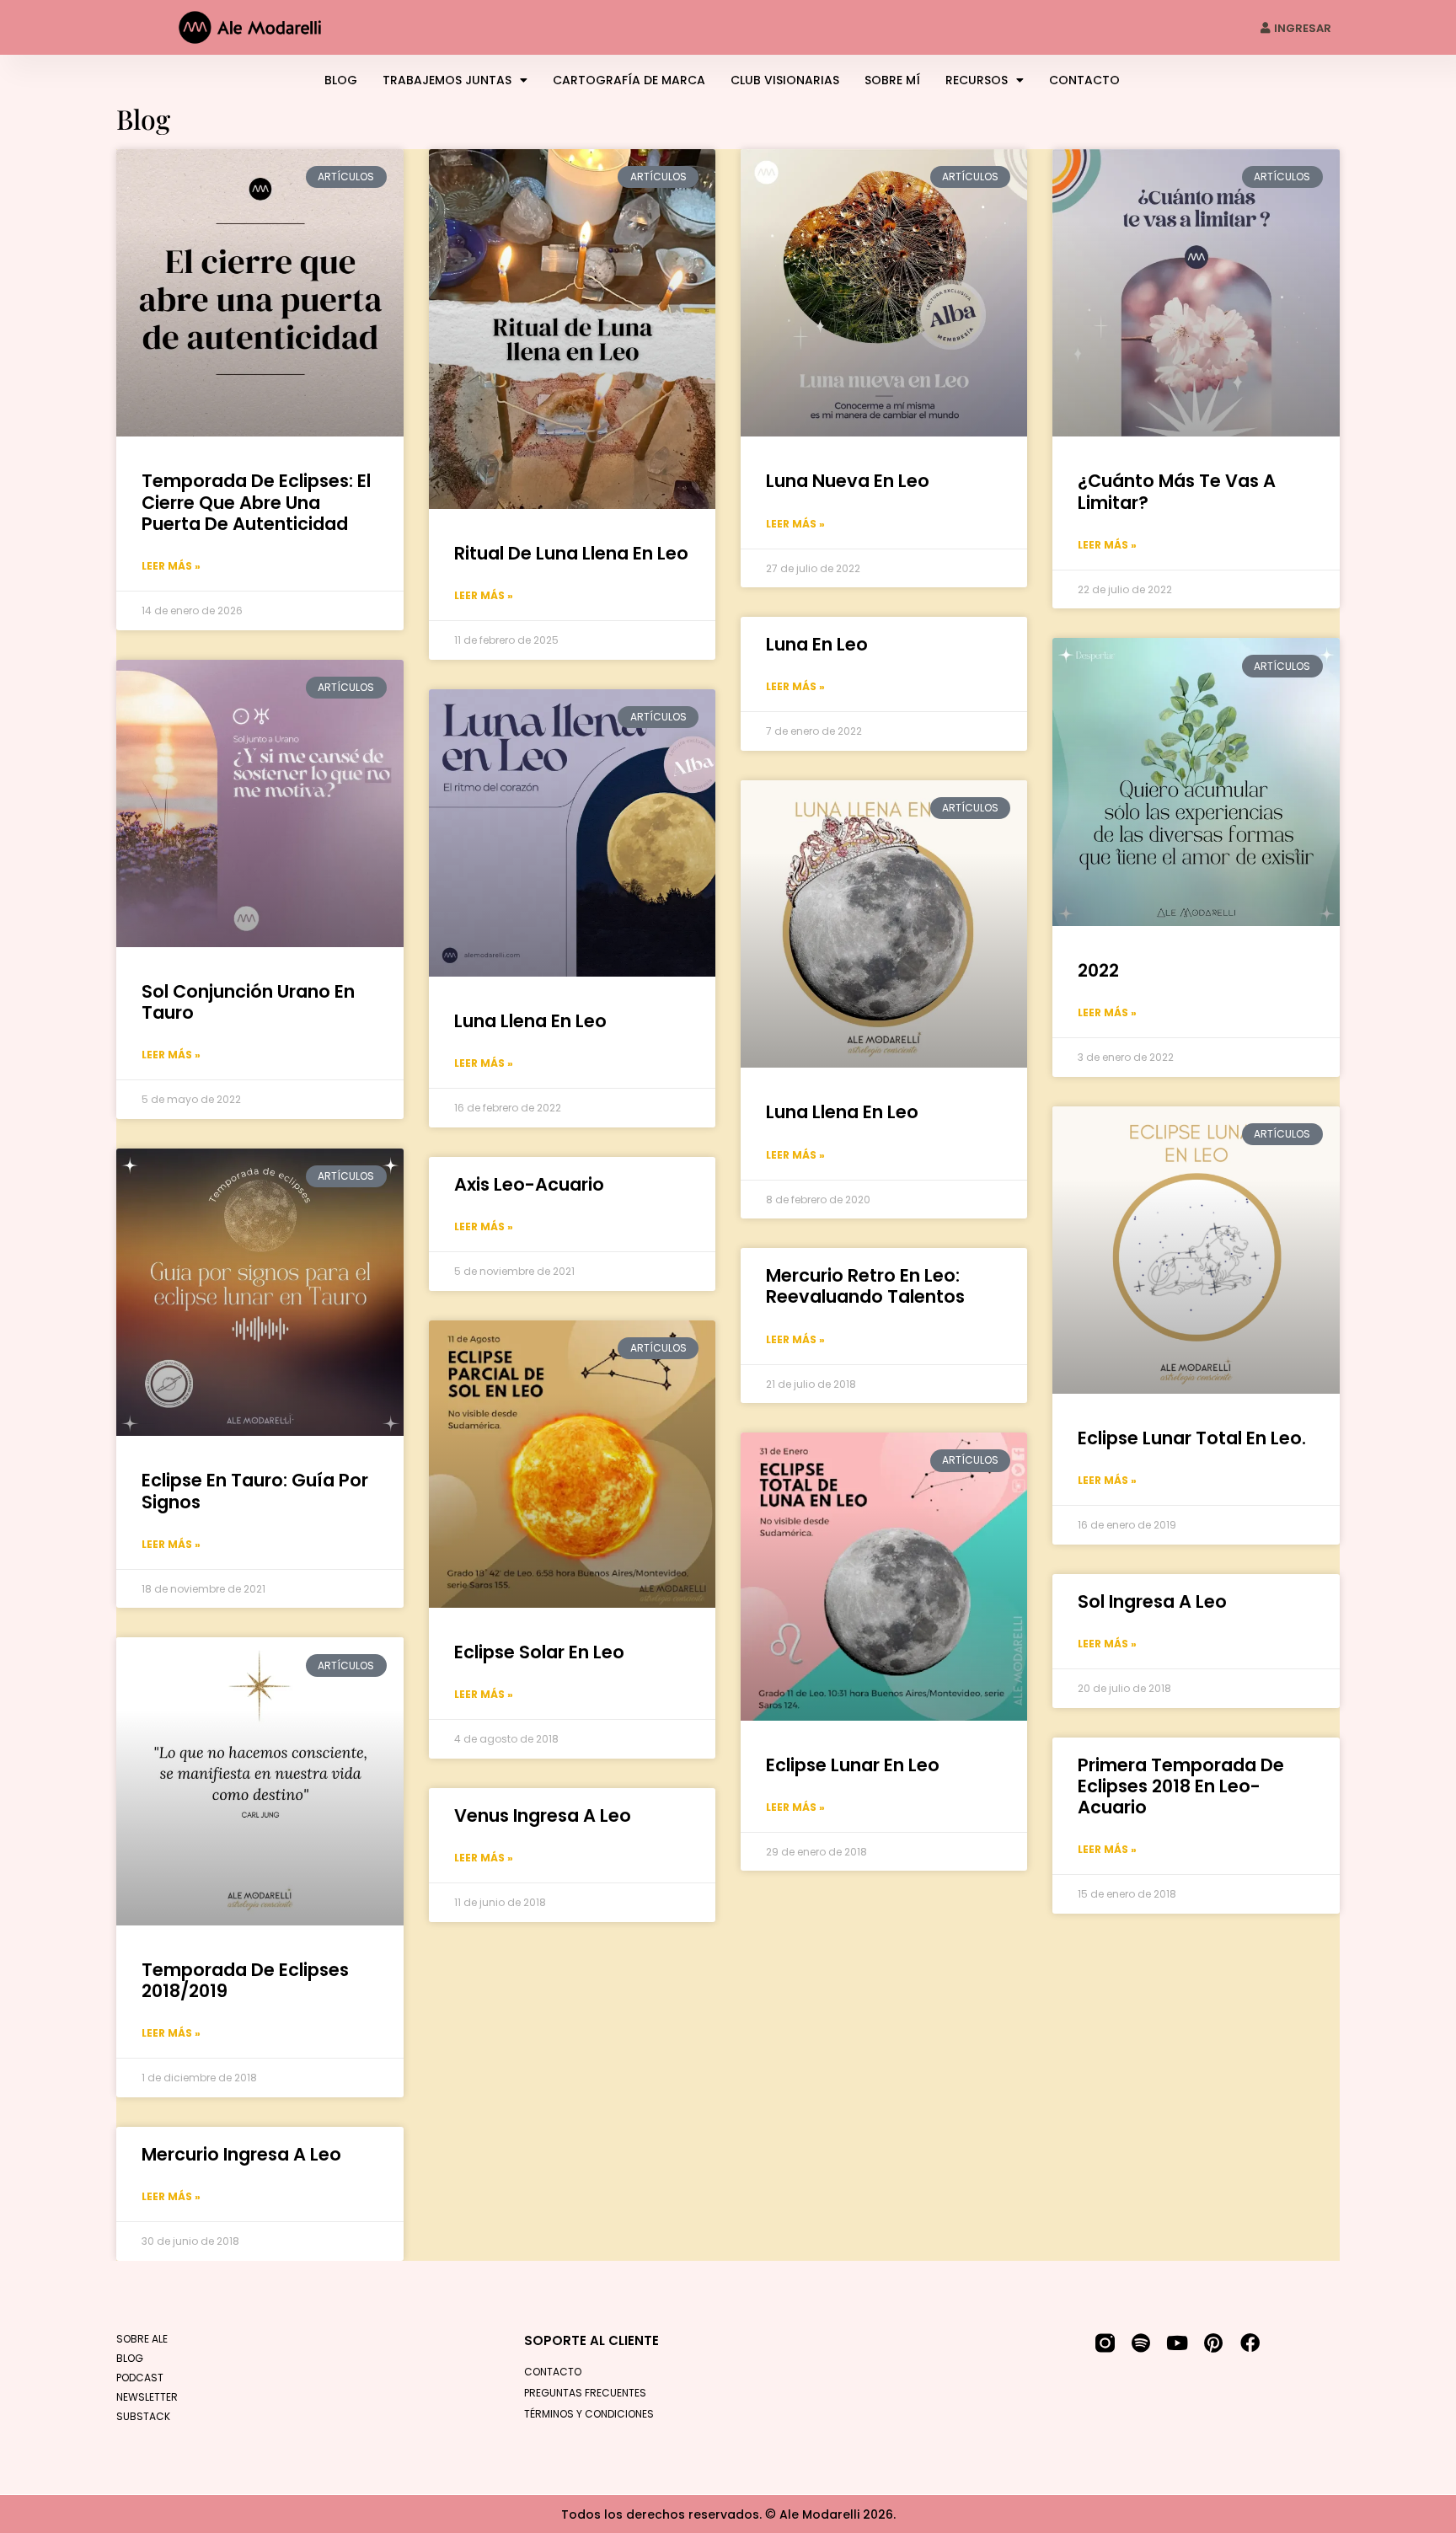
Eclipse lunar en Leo (853, 1765)
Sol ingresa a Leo (1152, 1601)
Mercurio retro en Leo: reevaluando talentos (865, 1286)
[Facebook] (1250, 2343)
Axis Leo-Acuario (529, 1184)
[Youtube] (1178, 2343)
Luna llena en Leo (530, 1021)
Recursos (977, 80)
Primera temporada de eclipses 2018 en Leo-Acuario (1181, 1786)
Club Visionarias (785, 80)
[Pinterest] (1214, 2343)
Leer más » (171, 566)
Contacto (1084, 80)
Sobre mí (892, 80)
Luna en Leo (817, 644)
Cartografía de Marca (629, 80)
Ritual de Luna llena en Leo (571, 553)
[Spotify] (1141, 2343)
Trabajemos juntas (447, 80)
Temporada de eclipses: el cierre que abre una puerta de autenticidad (256, 502)
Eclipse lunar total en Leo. (1192, 1438)
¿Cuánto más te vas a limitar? (1177, 491)
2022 (1098, 970)
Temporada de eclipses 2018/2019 (245, 1980)
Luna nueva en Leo (848, 481)
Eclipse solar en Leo (539, 1652)
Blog (341, 80)
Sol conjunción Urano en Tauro (248, 1002)
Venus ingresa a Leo (543, 1815)
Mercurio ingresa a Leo (241, 2154)
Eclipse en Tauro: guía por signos (255, 1491)
